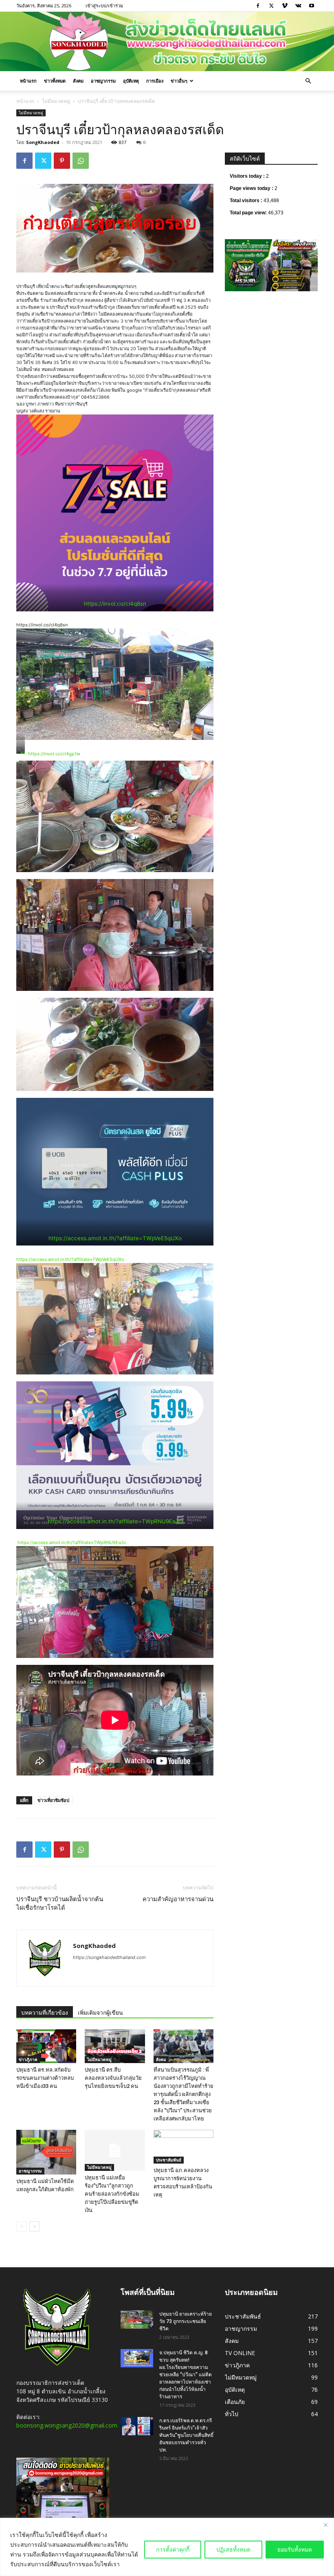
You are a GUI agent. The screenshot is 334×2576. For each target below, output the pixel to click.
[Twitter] (271, 6)
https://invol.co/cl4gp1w (54, 754)
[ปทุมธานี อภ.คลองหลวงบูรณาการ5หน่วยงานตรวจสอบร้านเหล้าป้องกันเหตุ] (183, 2147)
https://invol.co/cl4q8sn (115, 604)
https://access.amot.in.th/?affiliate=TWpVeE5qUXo (115, 1238)
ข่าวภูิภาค (28, 2059)
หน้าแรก (28, 81)
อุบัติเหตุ (131, 81)
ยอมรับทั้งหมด (295, 2549)
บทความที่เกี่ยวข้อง (45, 2013)
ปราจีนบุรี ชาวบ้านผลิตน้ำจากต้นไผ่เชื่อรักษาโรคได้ (60, 1903)
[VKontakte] (298, 6)
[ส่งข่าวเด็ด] (167, 41)
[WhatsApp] (81, 161)
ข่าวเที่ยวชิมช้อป (53, 1800)
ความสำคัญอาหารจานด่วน (178, 1899)
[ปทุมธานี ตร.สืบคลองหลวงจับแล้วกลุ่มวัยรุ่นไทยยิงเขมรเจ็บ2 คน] (115, 2046)
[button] (308, 81)
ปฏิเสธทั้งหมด (233, 2549)
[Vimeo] (285, 6)
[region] (167, 2547)
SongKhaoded (43, 142)
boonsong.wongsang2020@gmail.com (67, 2425)
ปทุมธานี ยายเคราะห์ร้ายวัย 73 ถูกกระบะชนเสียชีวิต (186, 2321)
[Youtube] (312, 6)
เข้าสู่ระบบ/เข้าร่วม (104, 5)
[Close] (325, 2525)
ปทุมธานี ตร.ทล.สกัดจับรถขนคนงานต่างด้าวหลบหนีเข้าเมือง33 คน (45, 2078)
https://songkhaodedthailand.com (109, 1957)
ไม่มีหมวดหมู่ (56, 101)
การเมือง (155, 81)
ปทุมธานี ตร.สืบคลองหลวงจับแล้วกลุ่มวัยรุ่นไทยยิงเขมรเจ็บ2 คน (113, 2078)
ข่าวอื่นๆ (179, 81)
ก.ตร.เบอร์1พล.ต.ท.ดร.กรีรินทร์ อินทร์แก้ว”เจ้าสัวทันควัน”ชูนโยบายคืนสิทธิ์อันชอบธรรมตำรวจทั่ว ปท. (186, 2435)
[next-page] (34, 2226)
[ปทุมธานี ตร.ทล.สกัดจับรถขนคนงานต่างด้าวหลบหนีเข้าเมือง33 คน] (46, 2046)
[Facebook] (258, 6)
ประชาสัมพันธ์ (169, 2160)
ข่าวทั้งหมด (55, 81)
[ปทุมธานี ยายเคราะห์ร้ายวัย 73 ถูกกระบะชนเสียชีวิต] (137, 2320)
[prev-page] (21, 2226)
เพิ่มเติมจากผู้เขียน (100, 2013)
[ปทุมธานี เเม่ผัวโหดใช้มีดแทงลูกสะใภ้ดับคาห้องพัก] (46, 2152)
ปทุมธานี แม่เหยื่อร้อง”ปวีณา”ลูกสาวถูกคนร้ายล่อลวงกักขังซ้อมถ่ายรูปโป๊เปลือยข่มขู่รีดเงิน (112, 2194)
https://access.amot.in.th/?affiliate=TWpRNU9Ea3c (115, 1521)
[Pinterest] (62, 161)
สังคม (78, 81)
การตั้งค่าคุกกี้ (173, 2549)
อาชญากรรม (103, 81)
